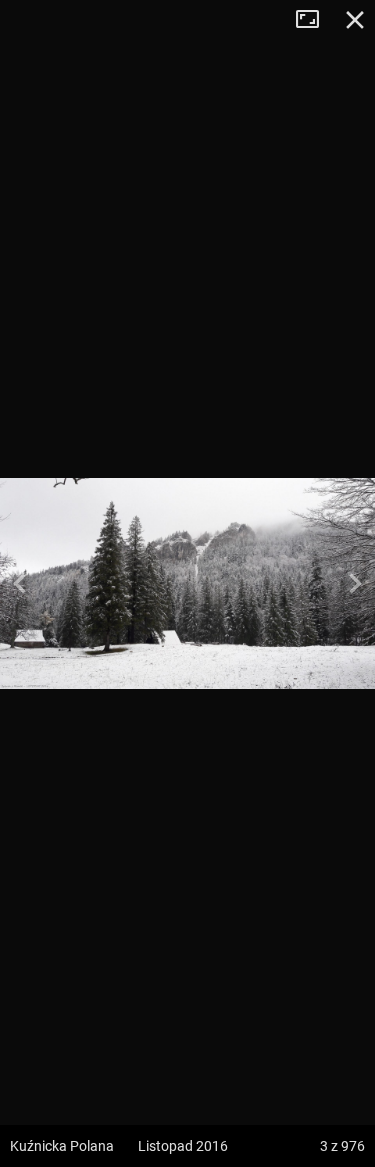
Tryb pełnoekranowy (315, 20)
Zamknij (355, 20)
